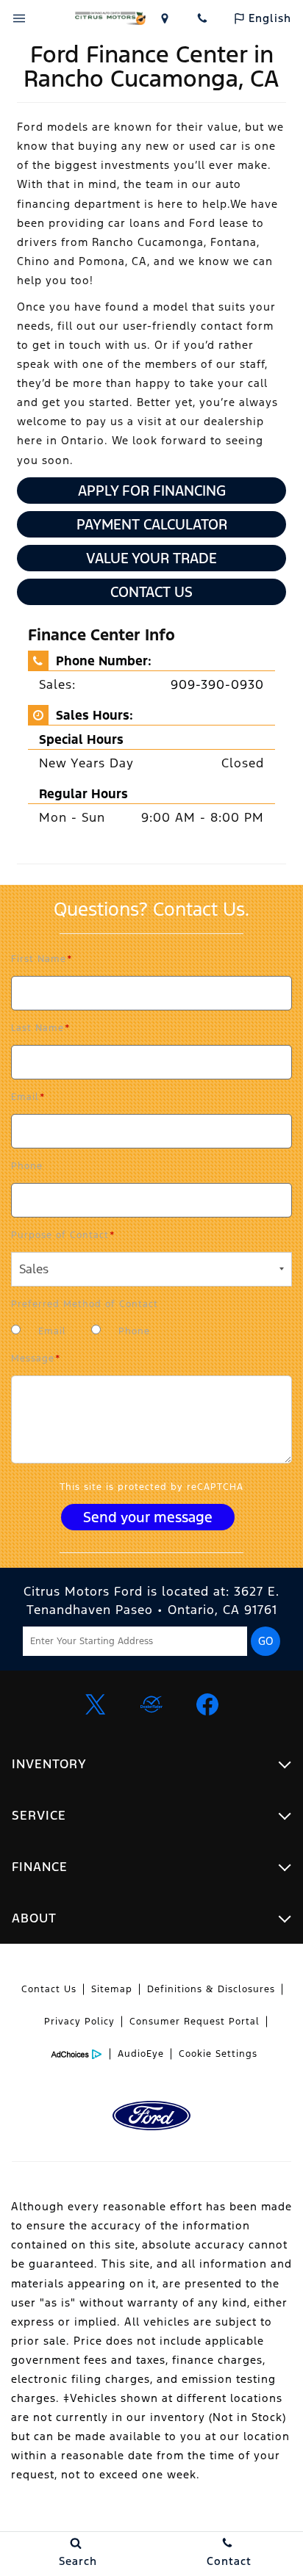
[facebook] (207, 1704)
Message (36, 1358)
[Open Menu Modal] (19, 18)
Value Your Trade (151, 558)
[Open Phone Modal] (203, 18)
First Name (42, 959)
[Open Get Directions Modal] (165, 18)
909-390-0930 (217, 684)
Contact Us (151, 592)
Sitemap (112, 1989)
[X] (96, 1704)
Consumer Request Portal (195, 2022)
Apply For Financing (152, 491)
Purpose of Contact (63, 1235)
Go (266, 1641)
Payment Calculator (152, 524)
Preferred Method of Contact (85, 1304)
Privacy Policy (79, 2022)
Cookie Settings (218, 2054)
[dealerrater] (151, 1704)
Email (28, 1097)
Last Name (41, 1028)
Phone (27, 1166)
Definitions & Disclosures (211, 1989)
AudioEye (141, 2054)
